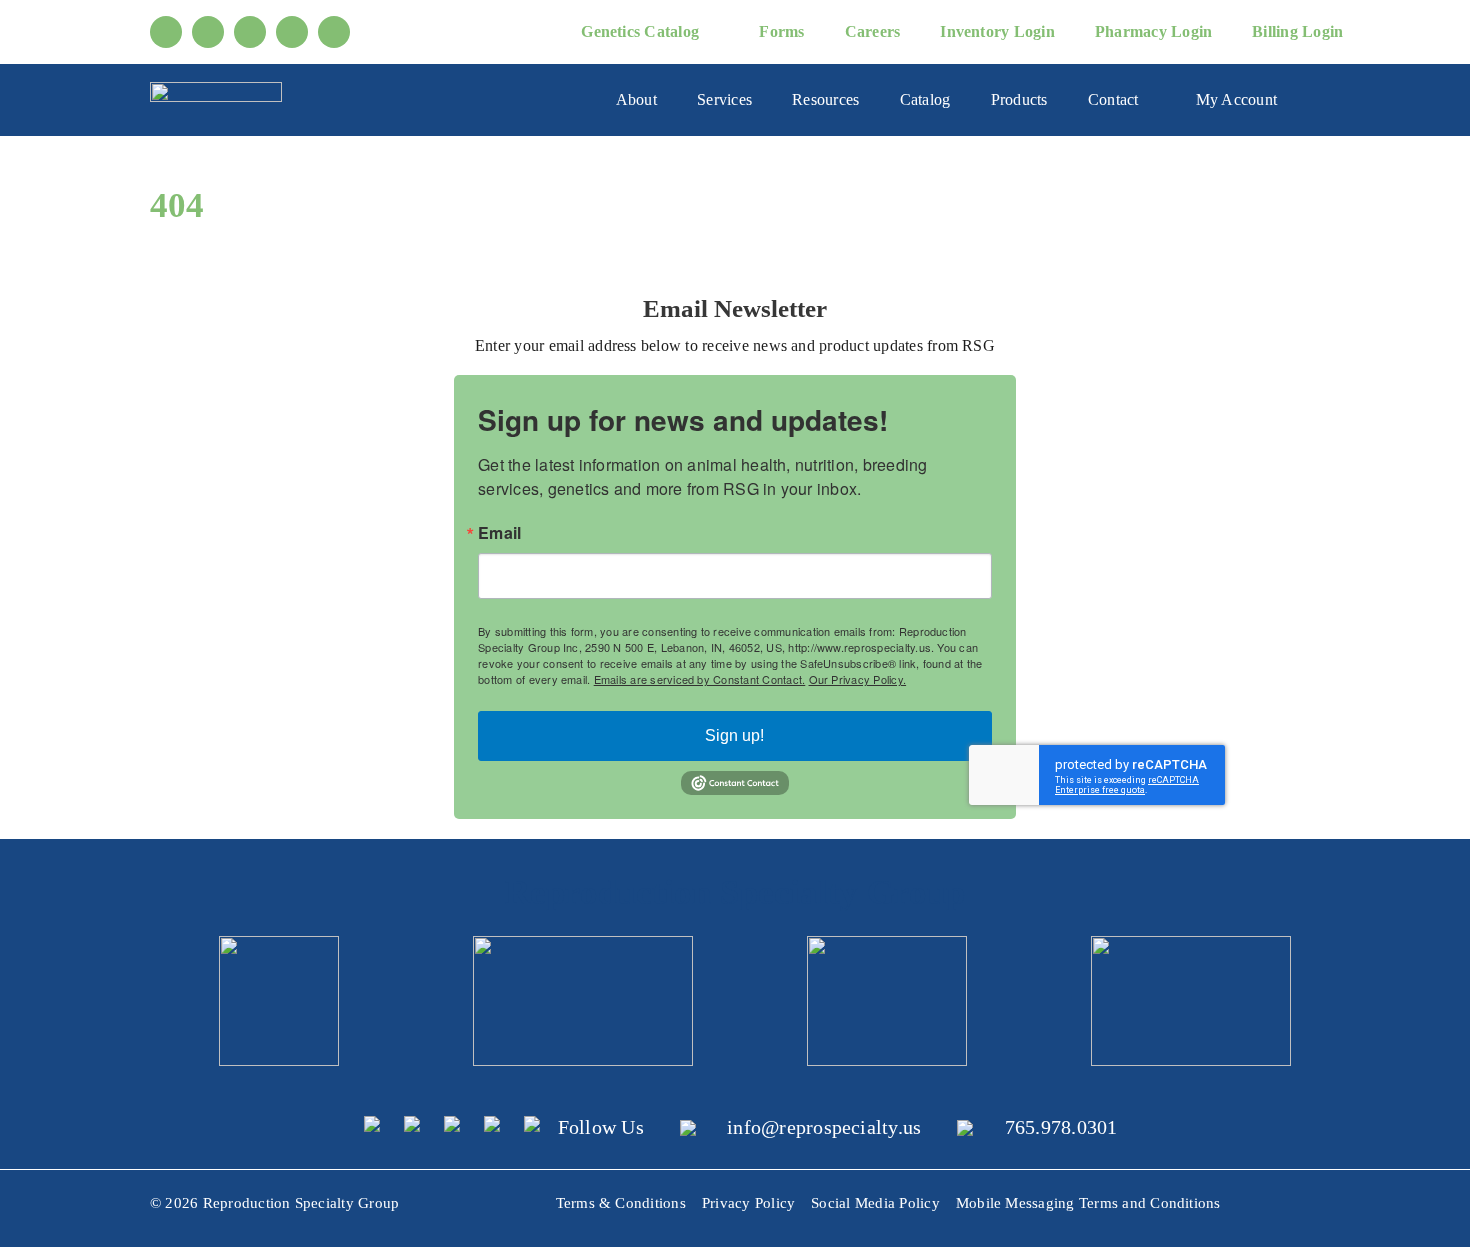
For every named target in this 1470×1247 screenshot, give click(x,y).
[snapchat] (334, 32)
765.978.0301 (1061, 1127)
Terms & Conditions (621, 1203)
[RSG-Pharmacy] (887, 943)
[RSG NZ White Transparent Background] (1191, 943)
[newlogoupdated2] (279, 943)
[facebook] (166, 32)
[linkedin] (292, 32)
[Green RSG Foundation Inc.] (583, 943)
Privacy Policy (748, 1203)
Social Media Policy (875, 1203)
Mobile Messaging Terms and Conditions (1088, 1203)
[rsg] (216, 89)
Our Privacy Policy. (858, 679)
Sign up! (734, 735)
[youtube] (208, 32)
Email (499, 533)
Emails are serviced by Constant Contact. (700, 679)
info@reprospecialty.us (824, 1127)
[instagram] (250, 32)
